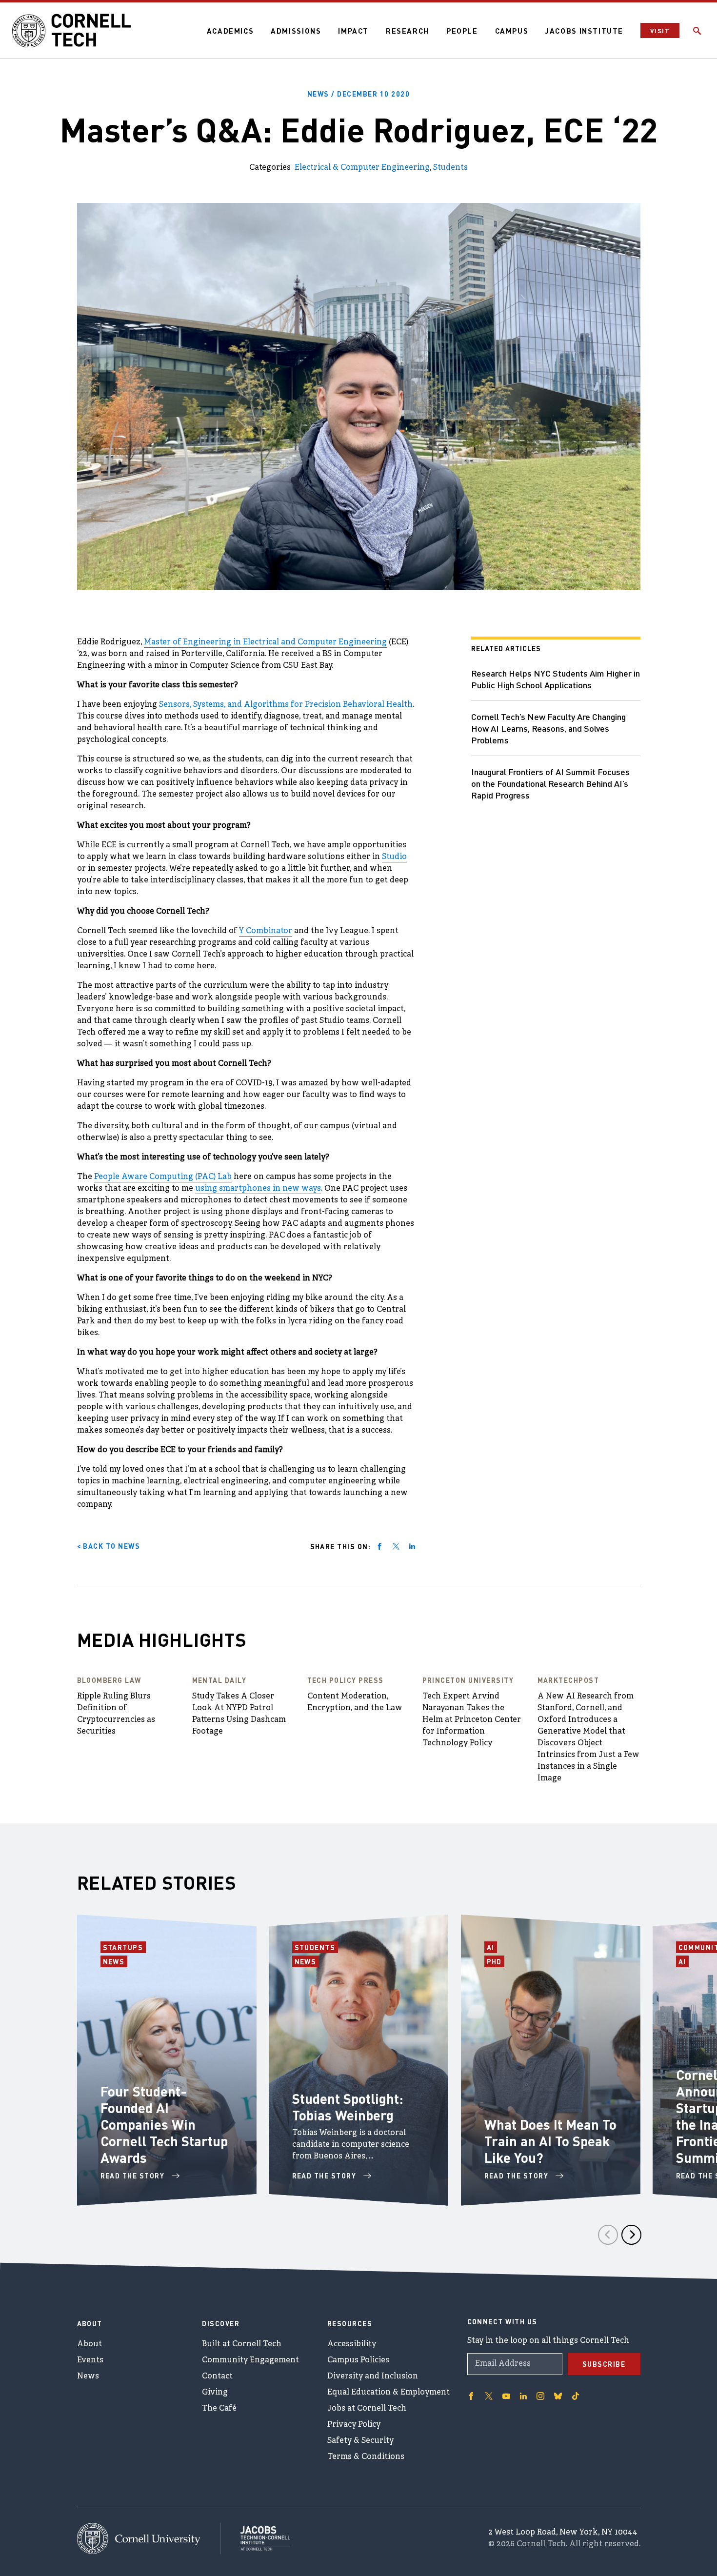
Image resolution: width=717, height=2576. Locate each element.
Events (90, 2360)
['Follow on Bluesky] (558, 2396)
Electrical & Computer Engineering (362, 168)
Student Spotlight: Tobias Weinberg (348, 2107)
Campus (512, 31)
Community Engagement (250, 2360)
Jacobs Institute (584, 31)
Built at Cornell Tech (242, 2344)
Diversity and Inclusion (373, 2376)
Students (450, 168)
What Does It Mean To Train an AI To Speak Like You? (550, 2141)
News (115, 1961)
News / (359, 94)
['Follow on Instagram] (540, 2396)
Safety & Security (360, 2441)
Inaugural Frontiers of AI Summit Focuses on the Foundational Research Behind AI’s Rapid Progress (550, 783)
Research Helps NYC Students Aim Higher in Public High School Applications (556, 679)
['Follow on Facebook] (471, 2396)
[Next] (631, 2235)
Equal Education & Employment (388, 2393)
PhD (496, 1961)
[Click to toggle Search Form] (697, 31)
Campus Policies (358, 2360)
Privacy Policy (354, 2425)
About (90, 2344)
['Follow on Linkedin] (523, 2396)
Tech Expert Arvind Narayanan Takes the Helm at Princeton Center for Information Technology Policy (472, 1720)
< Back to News (109, 1546)
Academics (230, 31)
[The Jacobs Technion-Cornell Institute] (256, 2538)
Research (408, 31)
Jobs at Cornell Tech (367, 2409)
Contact (217, 2376)
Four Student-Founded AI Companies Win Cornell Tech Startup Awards (164, 2124)
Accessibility (352, 2344)
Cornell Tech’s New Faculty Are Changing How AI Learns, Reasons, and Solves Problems (548, 728)
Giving (215, 2393)
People (462, 31)
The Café (219, 2409)
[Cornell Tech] (149, 2539)
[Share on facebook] (379, 1546)
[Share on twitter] (396, 1546)
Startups (124, 1947)
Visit (660, 30)
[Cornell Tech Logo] (73, 31)
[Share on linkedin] (412, 1546)
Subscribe (604, 2364)
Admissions (296, 31)
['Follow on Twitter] (489, 2396)
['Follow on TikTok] (576, 2396)
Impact (353, 31)
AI (492, 1947)
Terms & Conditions (366, 2457)
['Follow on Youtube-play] (506, 2396)
